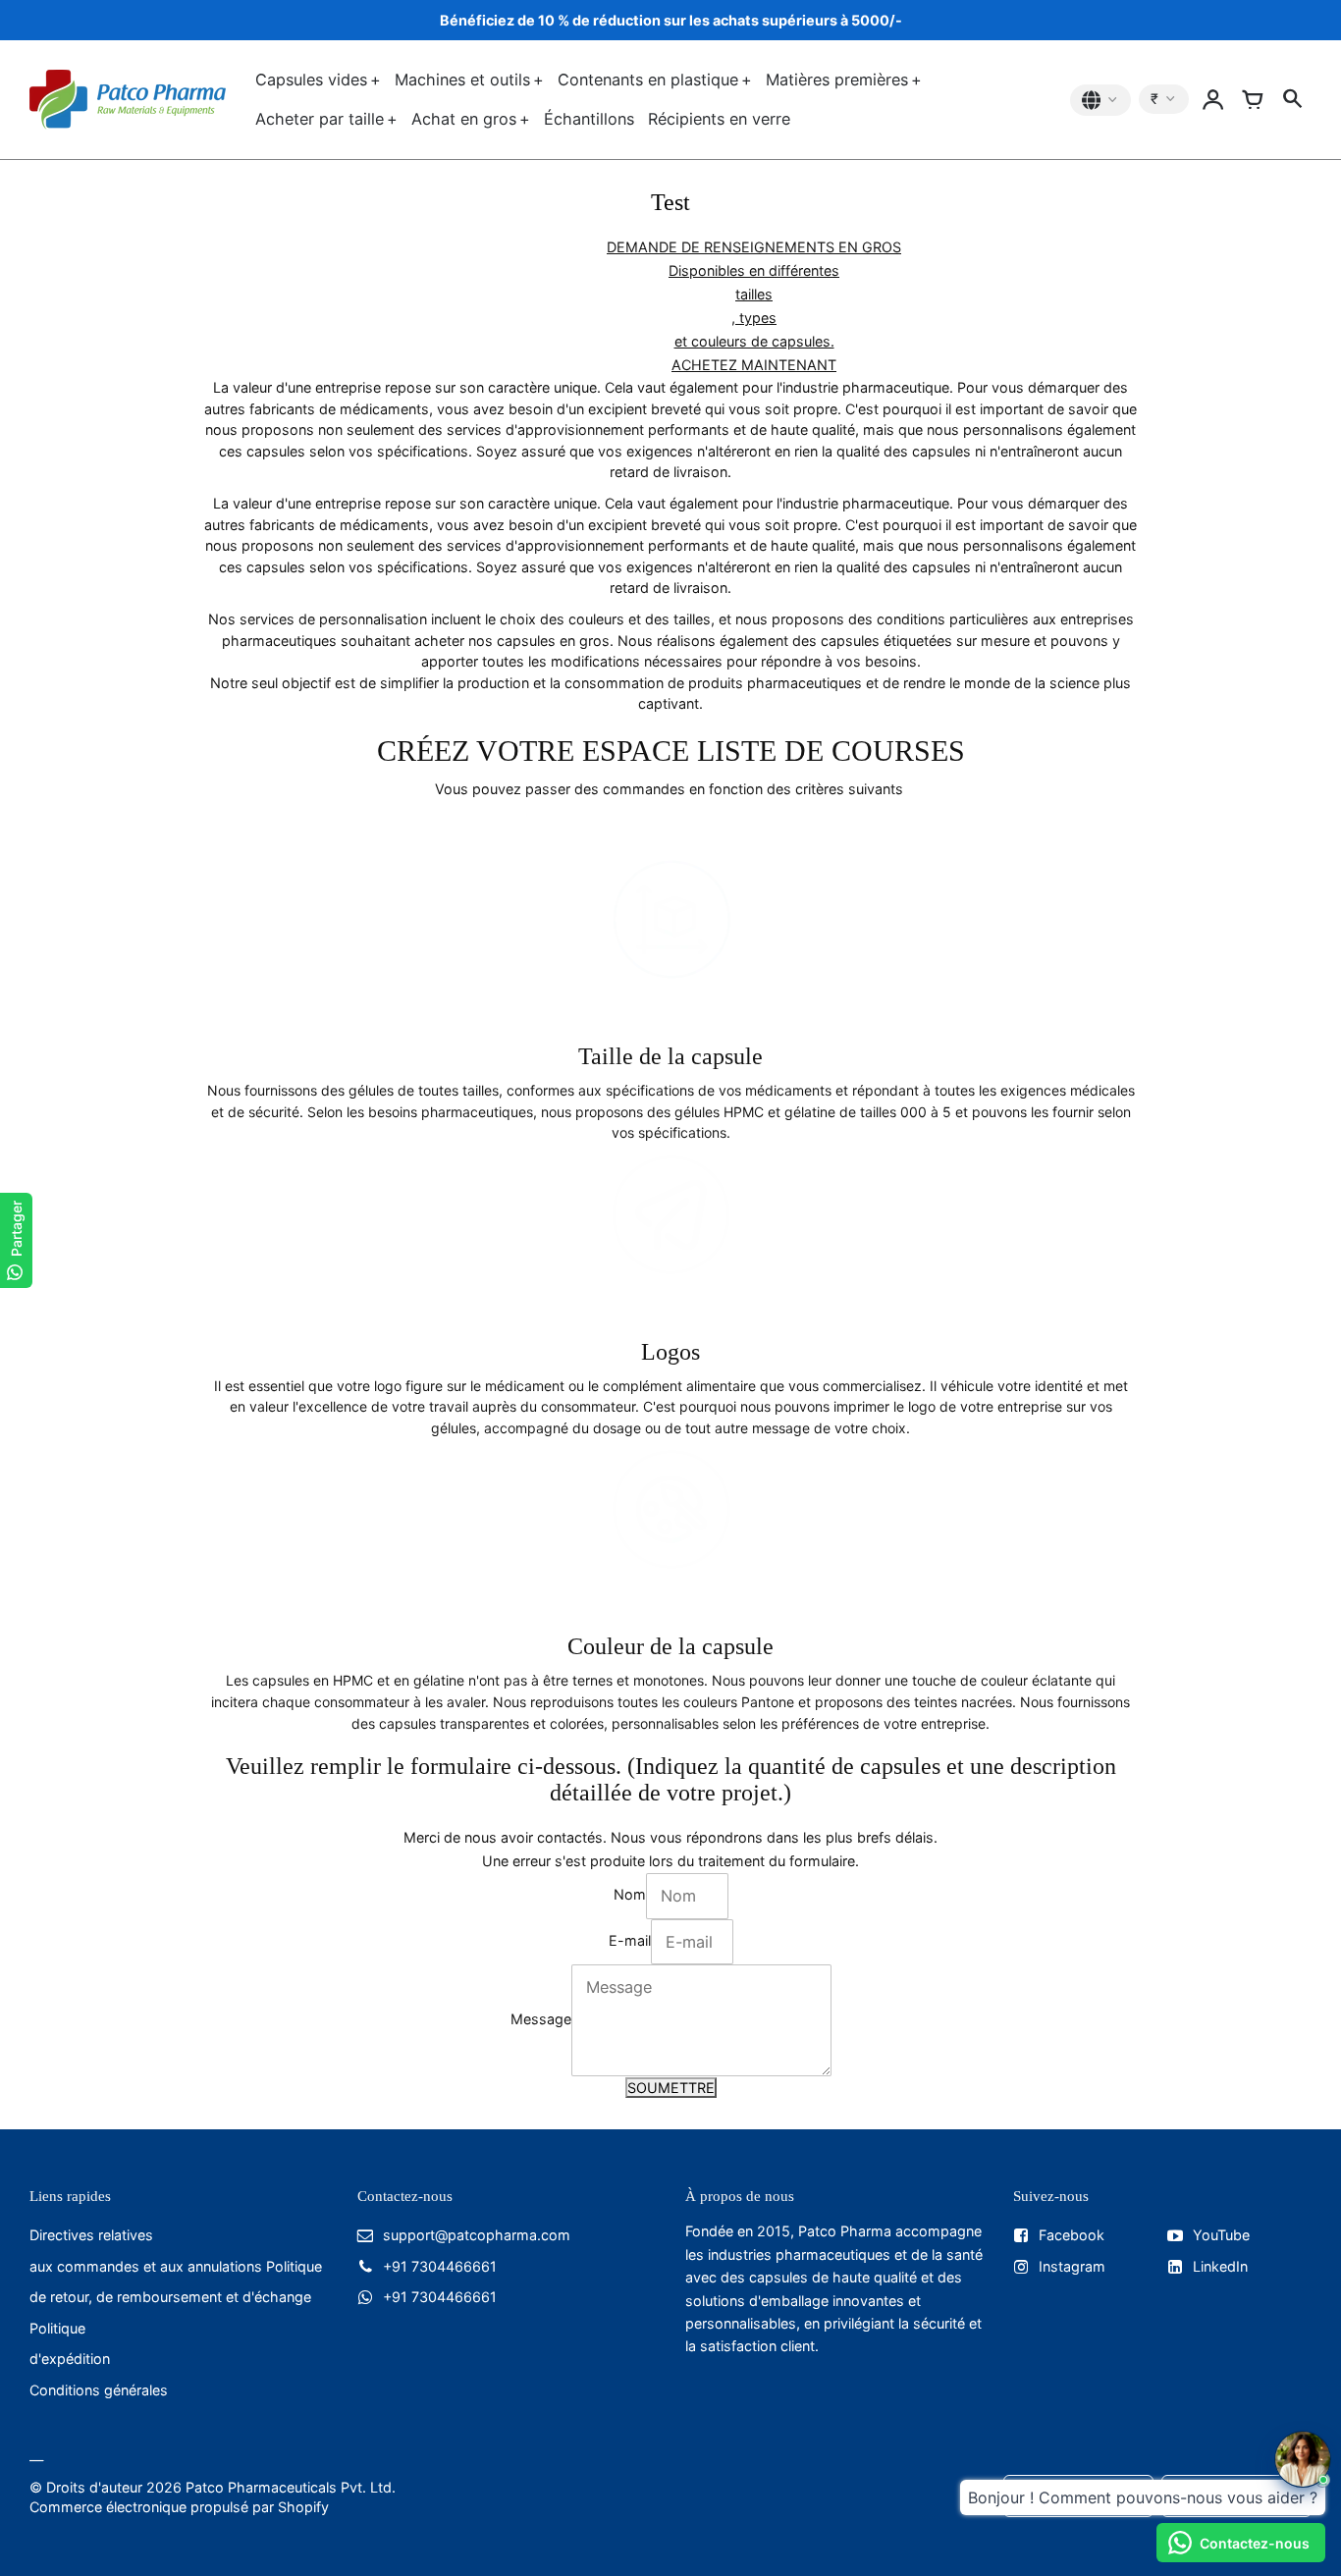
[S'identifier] (1213, 100)
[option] (754, 306)
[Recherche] (1292, 100)
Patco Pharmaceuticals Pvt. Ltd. (291, 2487)
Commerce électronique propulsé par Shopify (179, 2507)
